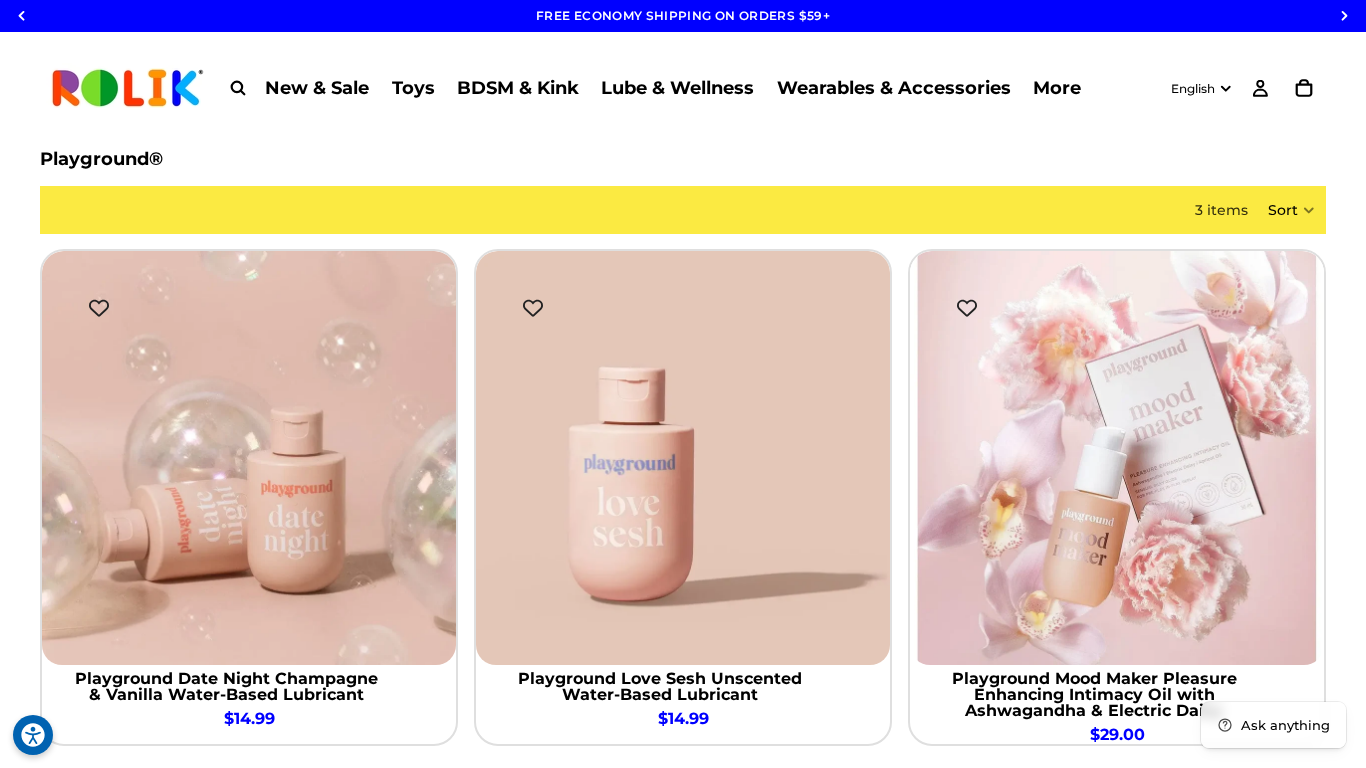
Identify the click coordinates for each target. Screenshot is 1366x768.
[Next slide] (426, 458)
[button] (1292, 210)
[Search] (238, 88)
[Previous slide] (72, 458)
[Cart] (1304, 88)
